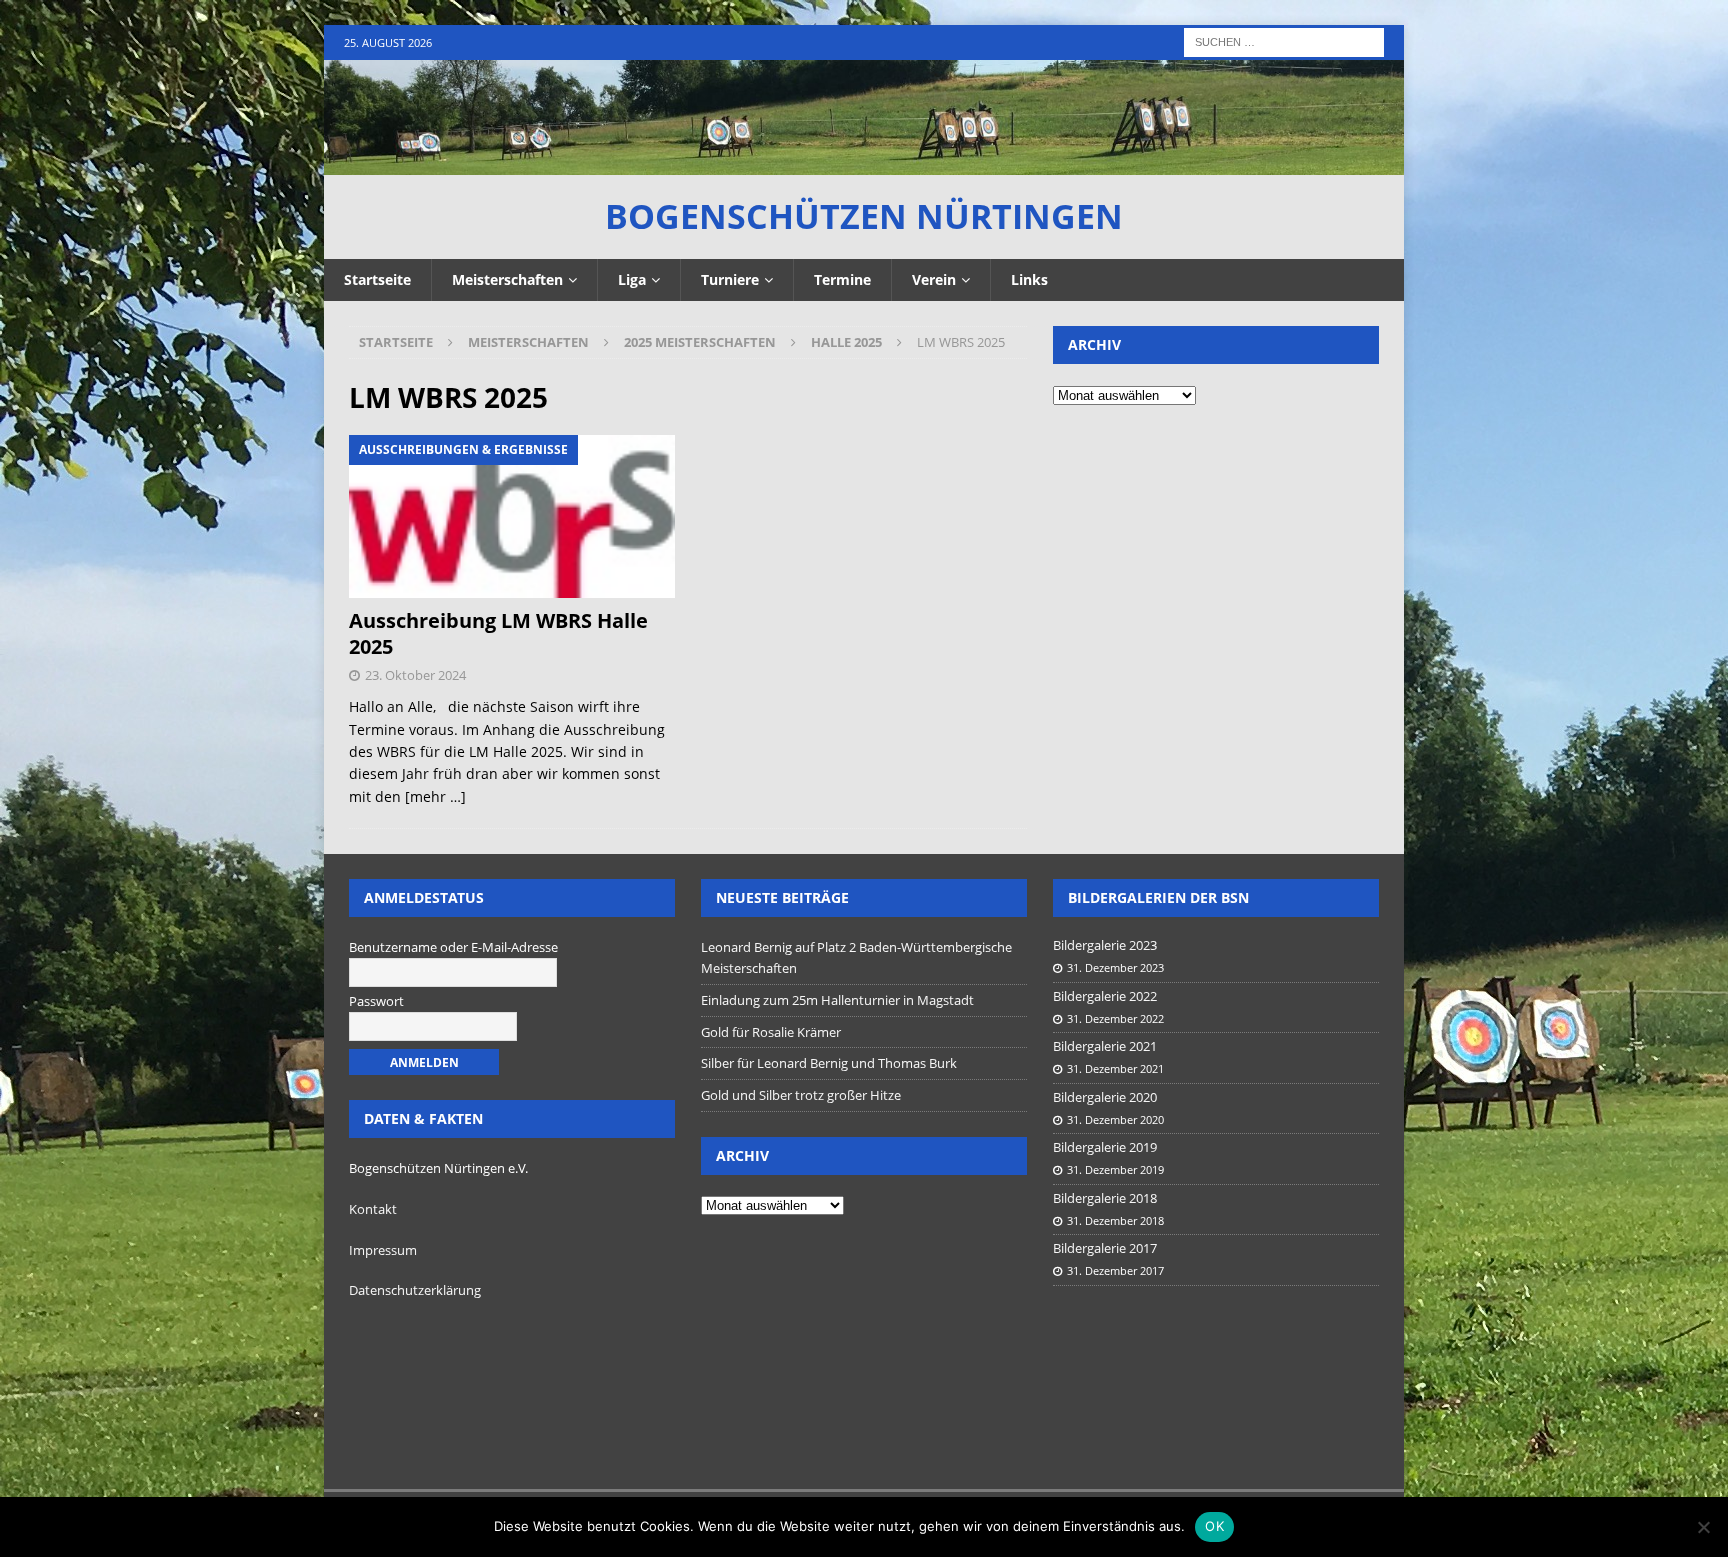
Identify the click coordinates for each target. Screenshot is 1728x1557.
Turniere (730, 279)
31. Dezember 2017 (1115, 1270)
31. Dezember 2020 (1115, 1119)
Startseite (377, 279)
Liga (632, 279)
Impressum (383, 1250)
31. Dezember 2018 (1115, 1220)
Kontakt (373, 1209)
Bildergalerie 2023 (1105, 945)
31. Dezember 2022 (1115, 1018)
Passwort (376, 1001)
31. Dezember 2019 (1115, 1169)
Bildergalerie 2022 (1105, 996)
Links (1029, 279)
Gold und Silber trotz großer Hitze (801, 1095)
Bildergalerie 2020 (1105, 1097)
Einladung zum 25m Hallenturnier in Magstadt (837, 1000)
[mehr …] (435, 796)
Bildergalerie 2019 (1105, 1147)
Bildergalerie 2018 (1105, 1198)
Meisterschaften (507, 279)
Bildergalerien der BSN (1158, 897)
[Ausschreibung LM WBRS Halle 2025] (512, 516)
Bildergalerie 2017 (1105, 1248)
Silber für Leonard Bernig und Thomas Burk (829, 1063)
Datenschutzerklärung (415, 1290)
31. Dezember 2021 (1115, 1068)
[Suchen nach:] (1284, 40)
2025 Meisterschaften (700, 342)
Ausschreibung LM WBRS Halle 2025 (498, 633)
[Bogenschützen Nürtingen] (864, 163)
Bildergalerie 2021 (1105, 1046)
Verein (934, 279)
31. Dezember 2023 (1115, 967)
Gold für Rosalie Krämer (771, 1032)
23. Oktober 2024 (415, 675)
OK (1214, 1526)
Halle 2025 (846, 342)
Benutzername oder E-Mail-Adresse (453, 947)
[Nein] (1703, 1527)
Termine (842, 279)
